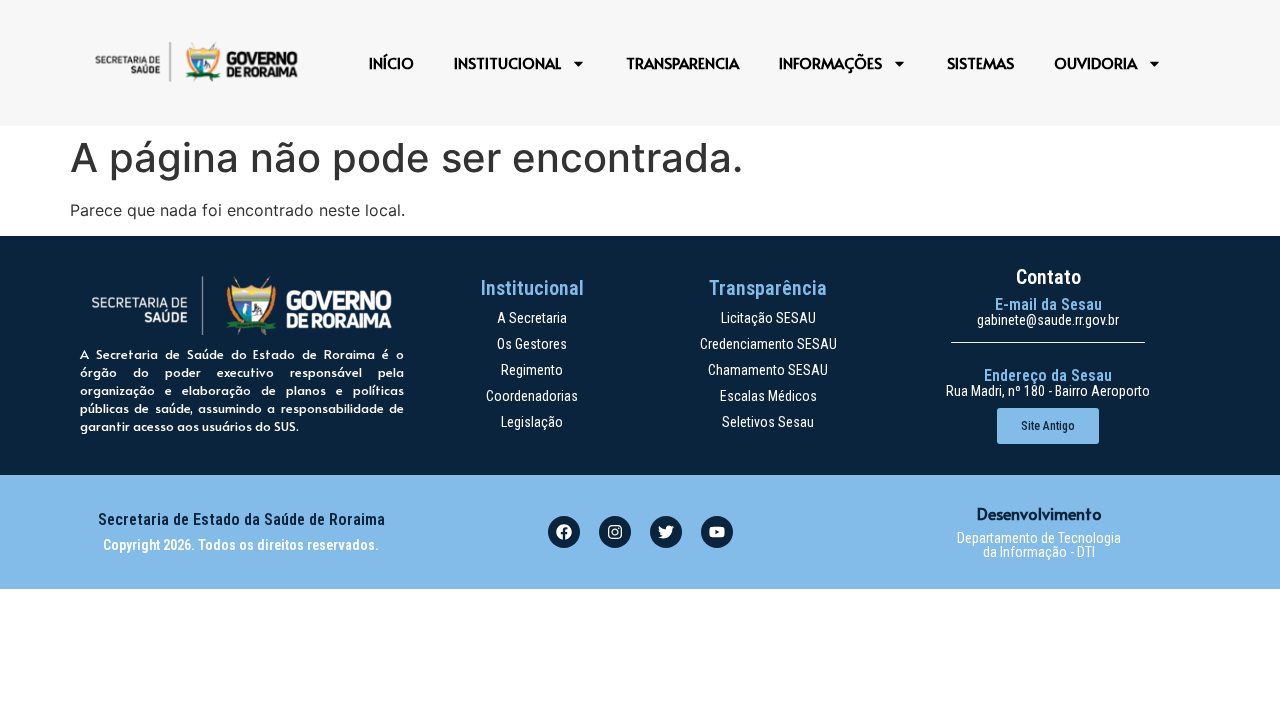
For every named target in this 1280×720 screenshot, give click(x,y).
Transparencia (682, 62)
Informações (830, 62)
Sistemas (980, 62)
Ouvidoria (1095, 62)
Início (391, 62)
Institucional (507, 62)
